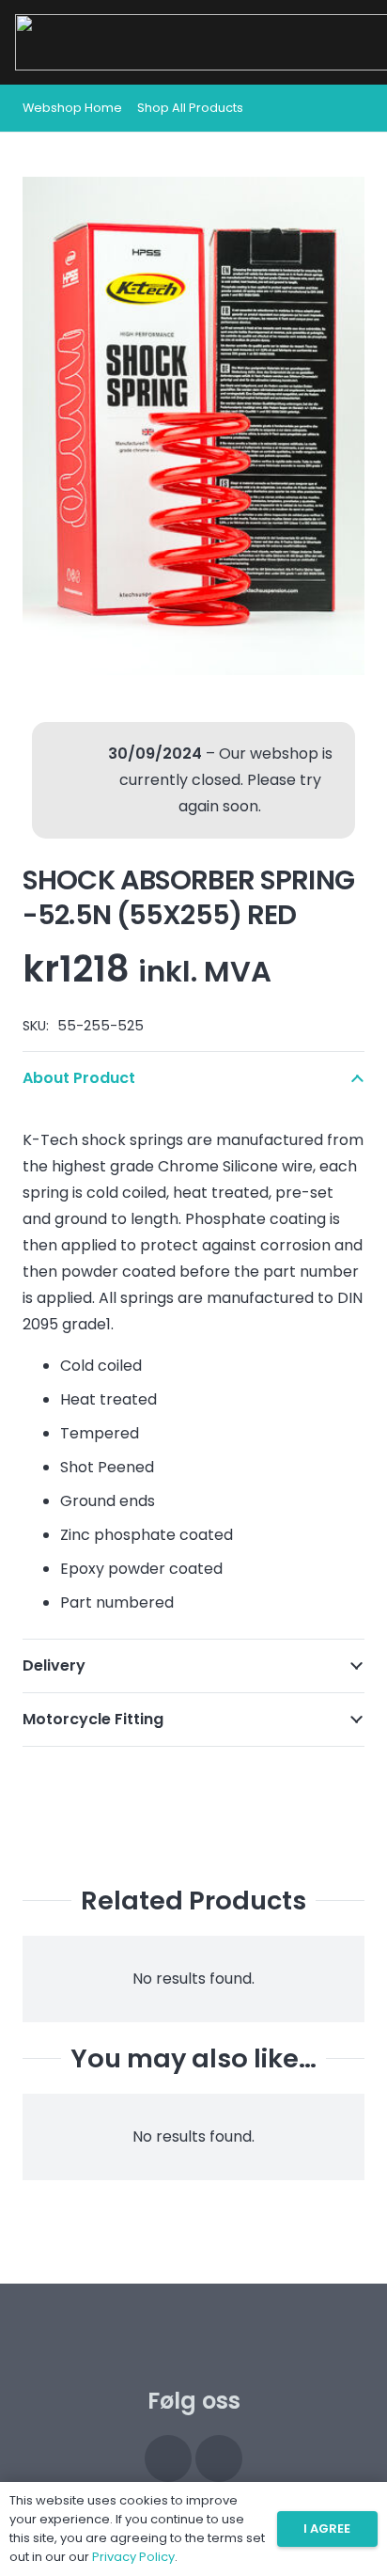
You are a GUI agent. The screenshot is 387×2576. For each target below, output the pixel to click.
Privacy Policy (133, 2557)
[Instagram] (168, 2458)
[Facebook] (219, 2458)
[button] (351, 108)
